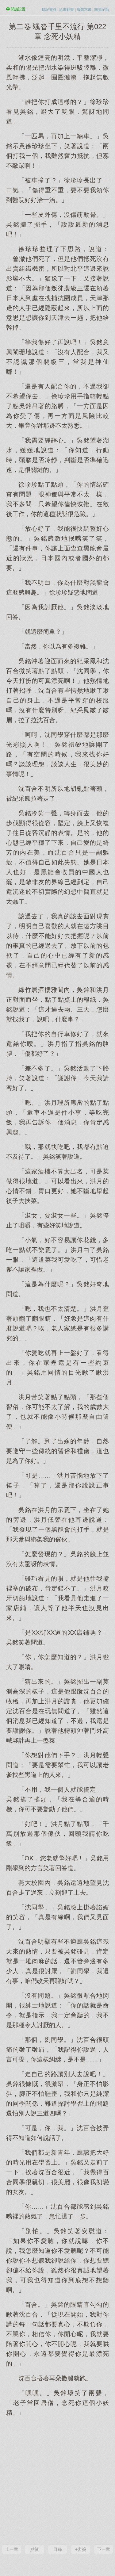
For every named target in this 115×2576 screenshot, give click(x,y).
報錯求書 (84, 10)
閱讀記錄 (102, 10)
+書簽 (81, 2549)
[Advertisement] (57, 2480)
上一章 (12, 2549)
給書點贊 (67, 10)
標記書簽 (49, 10)
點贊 (35, 2549)
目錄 (58, 2549)
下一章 (104, 2549)
